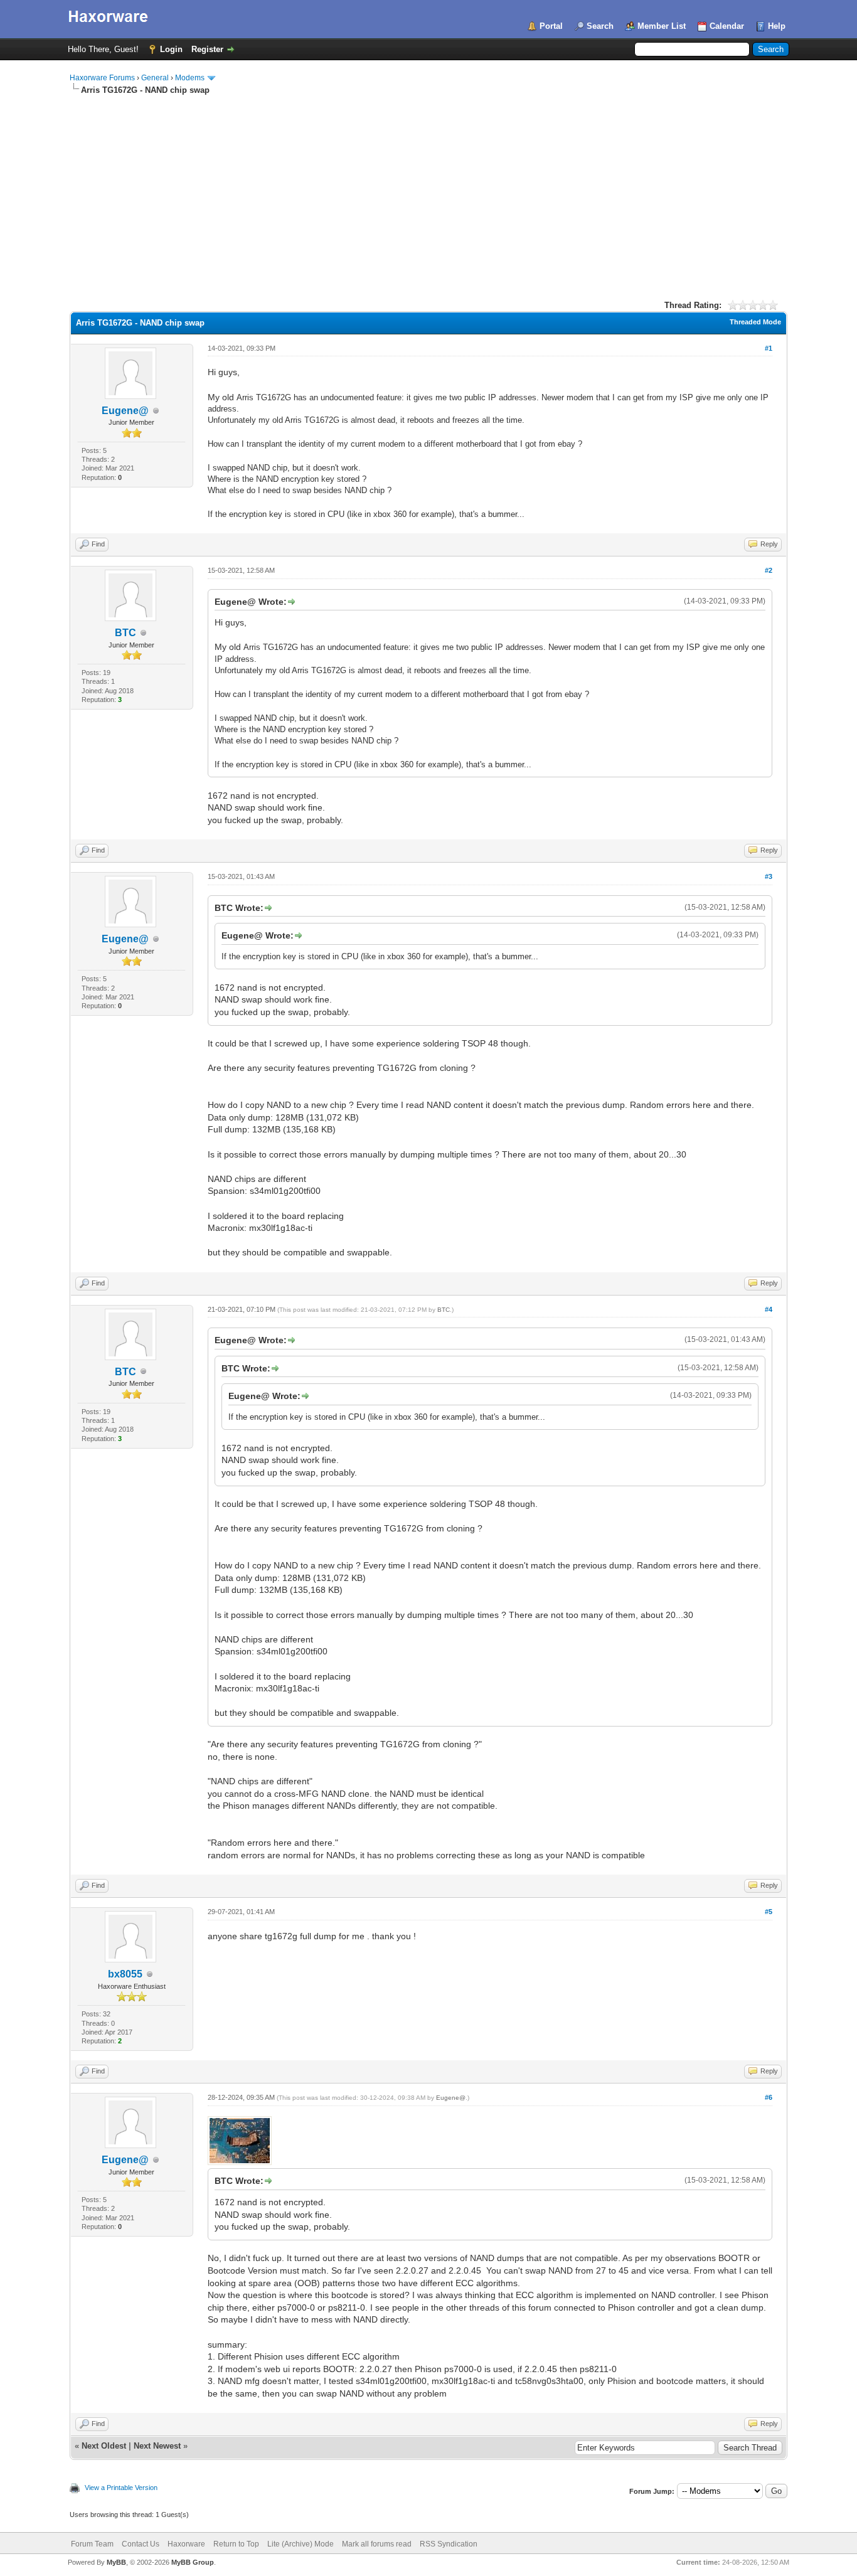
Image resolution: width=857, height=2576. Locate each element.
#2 (769, 570)
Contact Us (141, 2544)
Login (171, 49)
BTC (125, 633)
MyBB (116, 2562)
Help (777, 26)
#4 (769, 1309)
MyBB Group (193, 2562)
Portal (551, 26)
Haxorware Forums (102, 78)
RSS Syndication (449, 2544)
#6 (769, 2097)
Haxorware (186, 2544)
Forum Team (92, 2544)
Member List (662, 26)
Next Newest (157, 2446)
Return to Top (236, 2544)
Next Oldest (104, 2446)
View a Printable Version (121, 2488)
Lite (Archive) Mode (301, 2544)
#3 (769, 876)
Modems (190, 78)
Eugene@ (125, 411)
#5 (769, 1912)
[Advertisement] (428, 190)
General (155, 78)
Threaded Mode (755, 322)
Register (207, 49)
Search (600, 26)
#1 (769, 348)
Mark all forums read (377, 2544)
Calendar (727, 26)
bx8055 (125, 1974)
